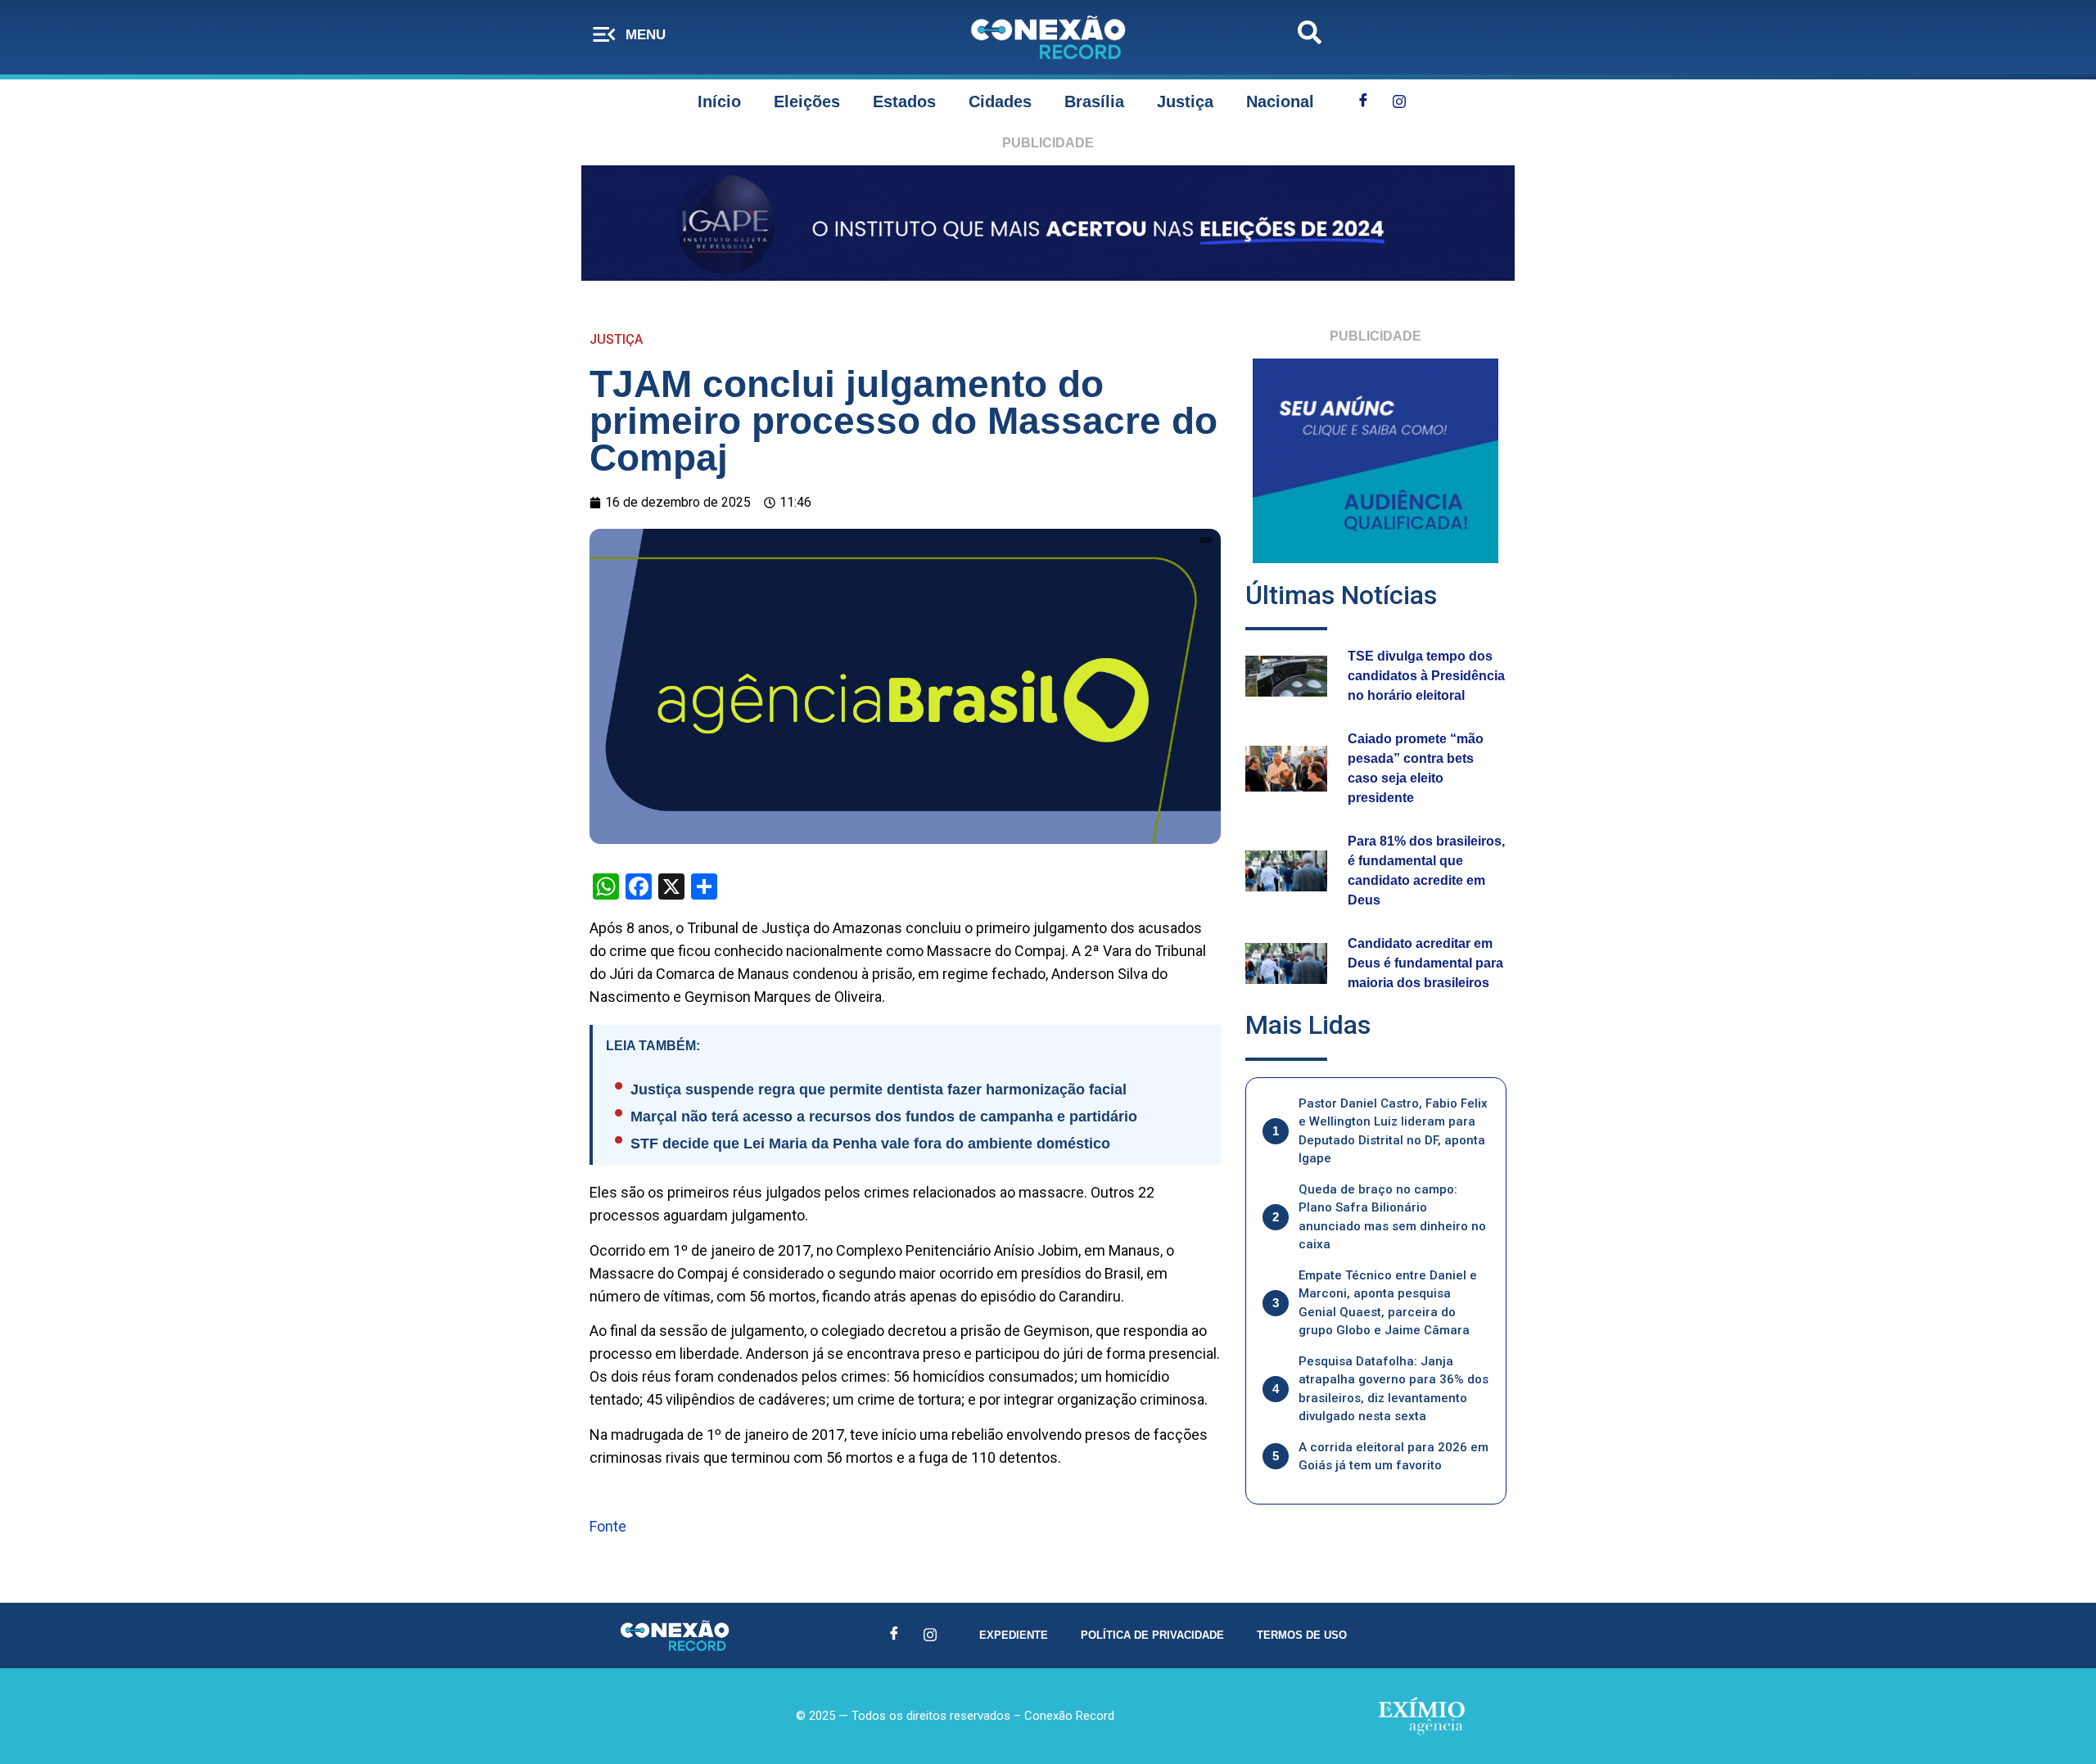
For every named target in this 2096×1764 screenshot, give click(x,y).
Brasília (1094, 102)
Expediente (1014, 1635)
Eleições (807, 102)
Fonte (608, 1526)
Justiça (1185, 102)
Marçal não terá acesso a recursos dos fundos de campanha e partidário (884, 1117)
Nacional (1280, 102)
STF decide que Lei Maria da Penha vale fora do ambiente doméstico (870, 1144)
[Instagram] (1399, 102)
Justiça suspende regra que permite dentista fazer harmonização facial (879, 1090)
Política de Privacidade (1152, 1635)
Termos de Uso (1302, 1635)
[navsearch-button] (1310, 37)
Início (719, 102)
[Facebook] (1363, 102)
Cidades (1000, 102)
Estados (904, 102)
